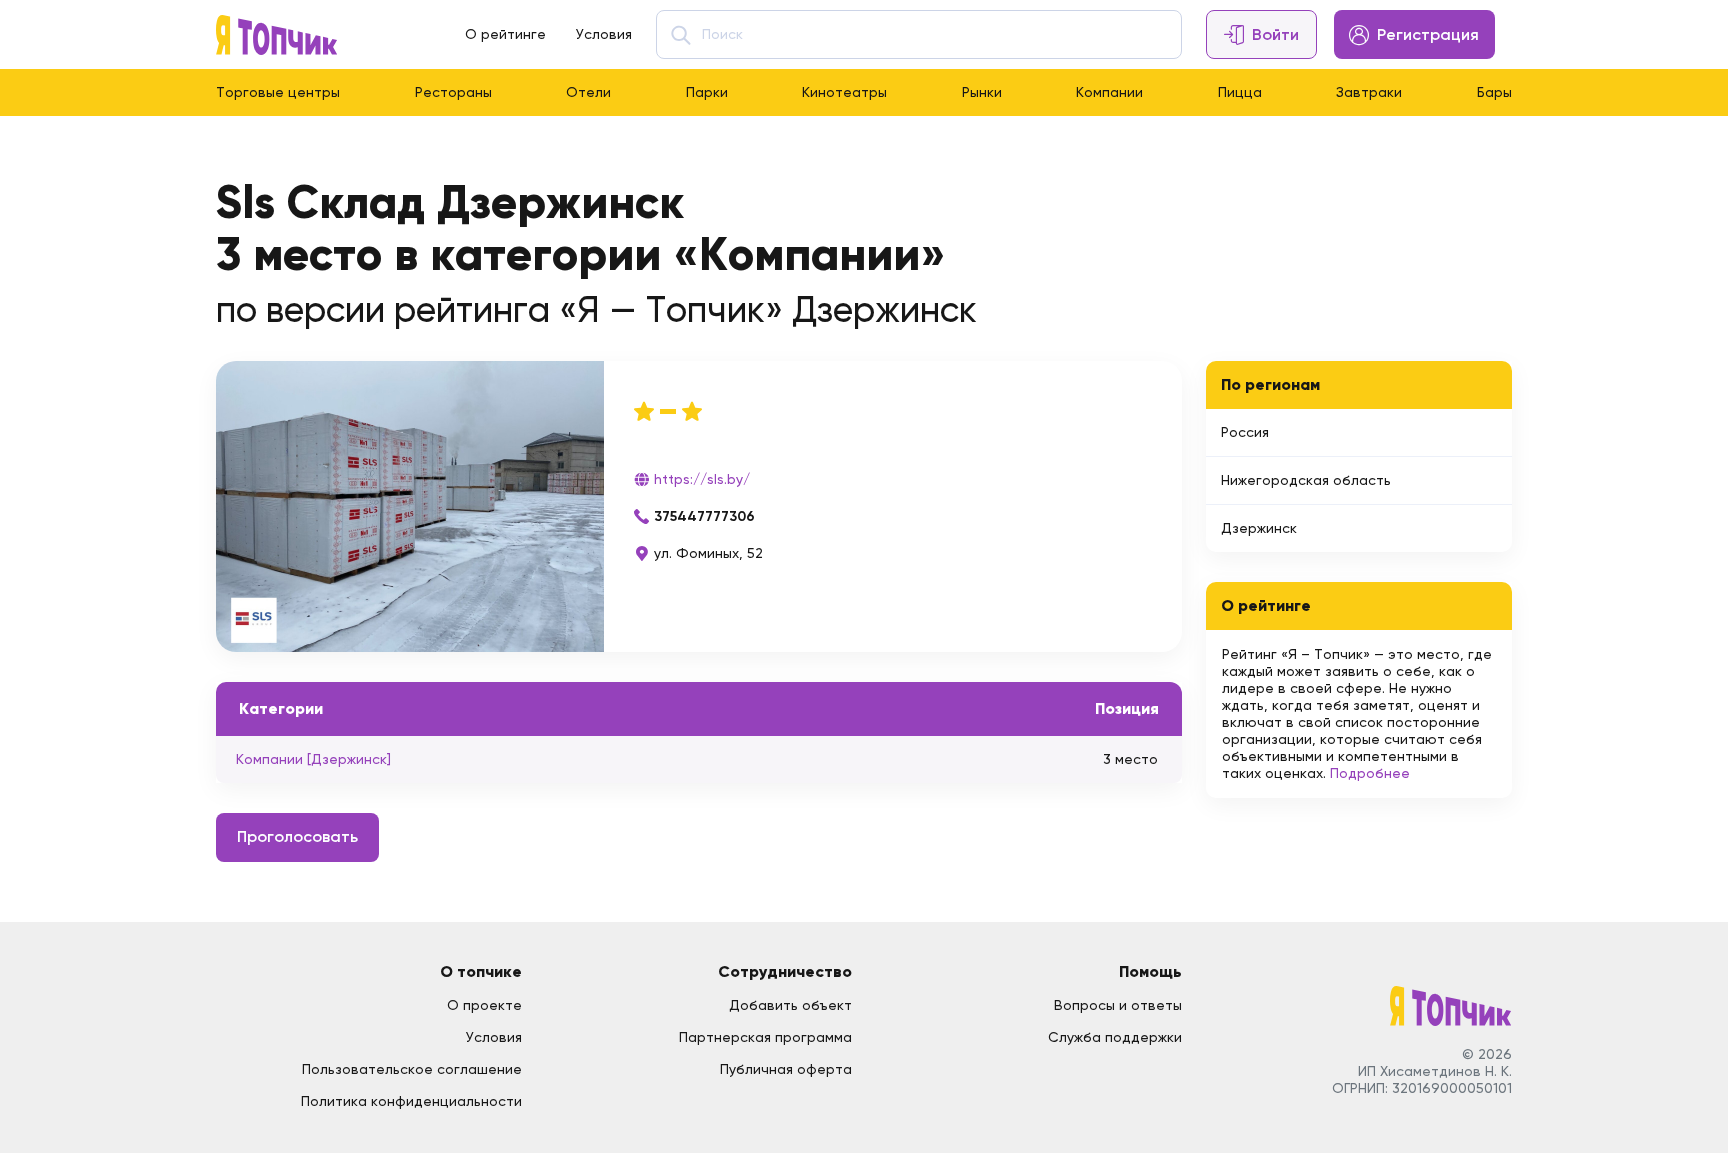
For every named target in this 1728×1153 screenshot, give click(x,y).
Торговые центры (278, 92)
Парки (707, 92)
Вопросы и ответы (1118, 1005)
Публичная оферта (786, 1069)
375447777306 (704, 516)
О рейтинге (505, 34)
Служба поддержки (1115, 1037)
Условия (604, 34)
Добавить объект (790, 1005)
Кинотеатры (844, 92)
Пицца (1240, 92)
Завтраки (1369, 92)
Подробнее (1370, 773)
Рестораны (453, 92)
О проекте (484, 1005)
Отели (588, 92)
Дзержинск (1259, 528)
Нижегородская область (1306, 480)
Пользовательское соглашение (412, 1069)
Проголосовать (297, 836)
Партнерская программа (765, 1037)
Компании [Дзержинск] (313, 759)
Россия (1245, 432)
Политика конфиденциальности (411, 1101)
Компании (1109, 92)
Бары (1494, 92)
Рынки (982, 92)
